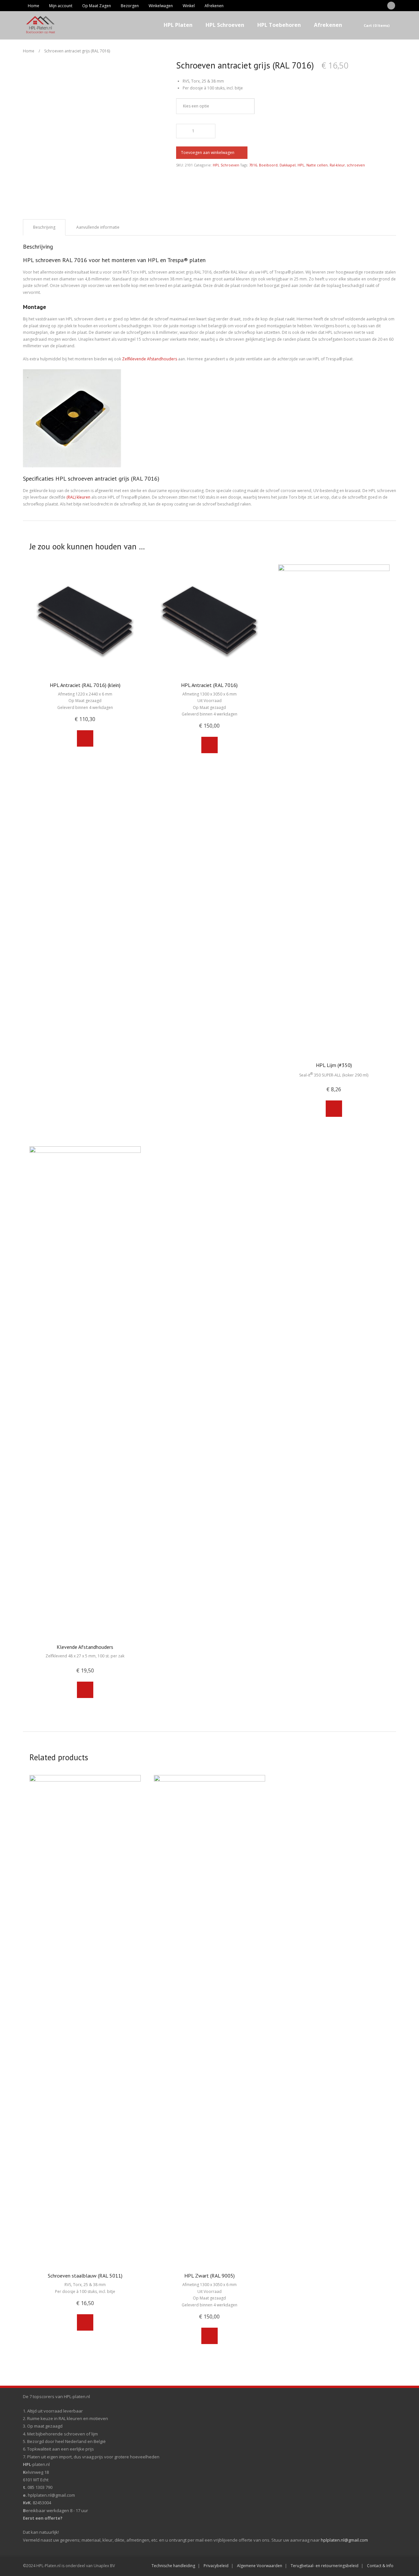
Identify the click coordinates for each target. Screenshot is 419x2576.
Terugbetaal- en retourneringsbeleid (325, 2566)
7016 (253, 165)
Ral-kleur (337, 165)
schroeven (356, 165)
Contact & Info (380, 2566)
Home (34, 6)
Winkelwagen (161, 6)
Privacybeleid (216, 2566)
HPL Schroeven (226, 165)
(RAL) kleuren (78, 497)
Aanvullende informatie (98, 227)
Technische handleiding (173, 2566)
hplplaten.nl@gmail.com (344, 2540)
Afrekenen (214, 6)
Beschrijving (44, 227)
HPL (301, 165)
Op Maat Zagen (97, 6)
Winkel (189, 6)
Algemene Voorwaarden (260, 2566)
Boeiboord (268, 165)
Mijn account (61, 6)
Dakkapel (288, 165)
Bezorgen (130, 6)
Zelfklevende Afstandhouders (150, 359)
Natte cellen (317, 165)
